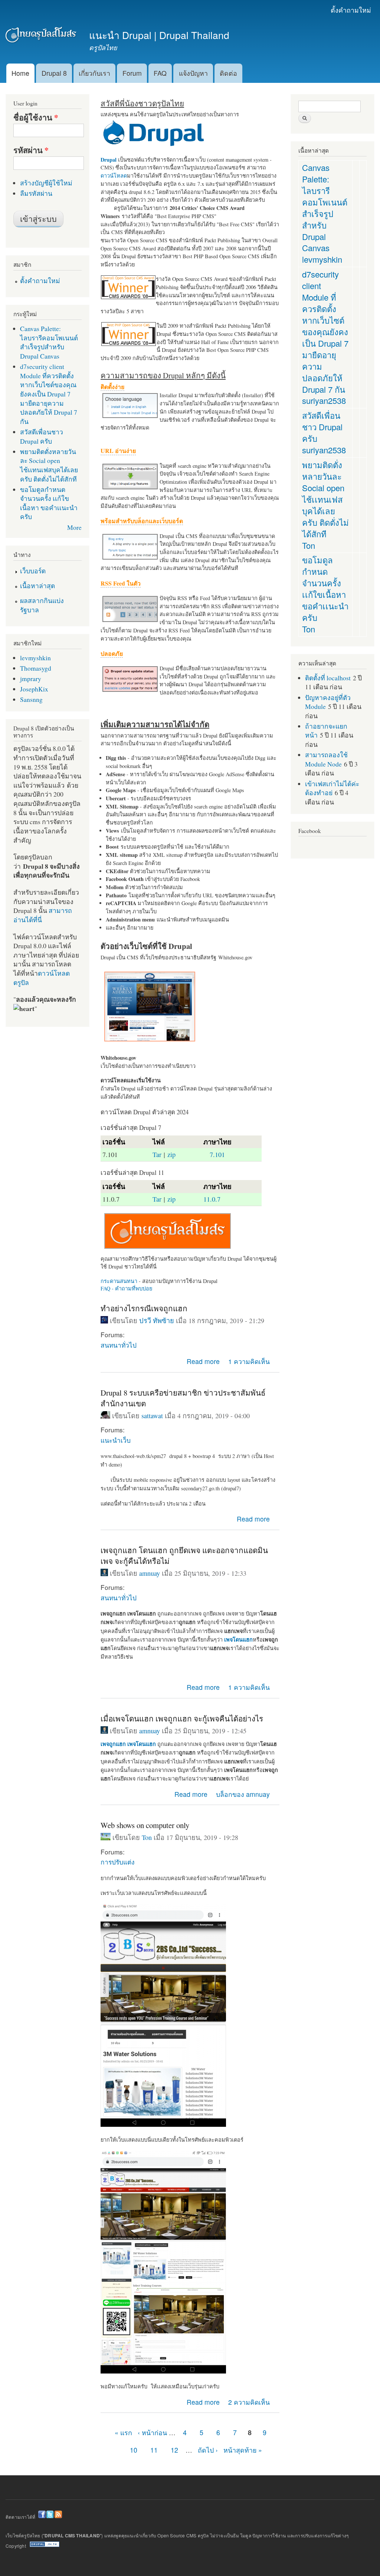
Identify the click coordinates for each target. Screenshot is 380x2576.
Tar (157, 1154)
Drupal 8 (54, 73)
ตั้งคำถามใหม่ (351, 10)
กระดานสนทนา (119, 1281)
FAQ (160, 73)
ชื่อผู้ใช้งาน (36, 117)
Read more (203, 1361)
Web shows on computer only (145, 1825)
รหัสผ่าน (31, 150)
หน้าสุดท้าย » (243, 2450)
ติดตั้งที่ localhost (328, 678)
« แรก (123, 2432)
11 (154, 2450)
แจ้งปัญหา (193, 73)
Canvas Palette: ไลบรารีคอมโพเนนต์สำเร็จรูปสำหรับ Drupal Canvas (49, 342)
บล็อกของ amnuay (243, 1794)
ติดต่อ (228, 73)
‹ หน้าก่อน (152, 2432)
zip (171, 1154)
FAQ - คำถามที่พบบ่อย (126, 1288)
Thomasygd (36, 668)
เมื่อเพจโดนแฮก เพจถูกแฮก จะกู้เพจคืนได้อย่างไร (182, 1718)
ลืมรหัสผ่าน (36, 193)
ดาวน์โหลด (114, 176)
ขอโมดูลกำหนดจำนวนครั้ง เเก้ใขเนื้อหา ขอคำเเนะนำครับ (49, 503)
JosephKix (34, 689)
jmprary (31, 678)
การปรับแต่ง (117, 1862)
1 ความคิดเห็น (249, 1361)
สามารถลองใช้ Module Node (326, 759)
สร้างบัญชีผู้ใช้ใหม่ (46, 183)
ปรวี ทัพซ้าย (157, 1321)
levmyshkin (35, 658)
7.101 (217, 1154)
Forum (132, 73)
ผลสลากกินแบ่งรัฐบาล (42, 605)
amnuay (150, 1573)
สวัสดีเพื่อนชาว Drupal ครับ (42, 436)
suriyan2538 (324, 400)
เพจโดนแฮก (142, 1744)
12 (174, 2450)
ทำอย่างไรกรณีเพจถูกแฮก (144, 1308)
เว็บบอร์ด (33, 571)
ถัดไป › (208, 2450)
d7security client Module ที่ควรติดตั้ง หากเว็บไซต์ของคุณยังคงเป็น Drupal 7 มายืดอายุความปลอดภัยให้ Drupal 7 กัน (49, 394)
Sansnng (31, 699)
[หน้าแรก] (42, 36)
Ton (147, 1837)
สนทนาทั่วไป (119, 1345)
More (74, 527)
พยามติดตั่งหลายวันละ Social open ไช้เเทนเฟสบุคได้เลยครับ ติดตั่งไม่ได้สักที (49, 465)
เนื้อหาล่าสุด (37, 586)
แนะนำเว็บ (116, 1440)
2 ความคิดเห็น (249, 2402)
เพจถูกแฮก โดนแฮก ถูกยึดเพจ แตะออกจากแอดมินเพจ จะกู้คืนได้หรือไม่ (184, 1556)
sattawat (152, 1416)
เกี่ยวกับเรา (94, 73)
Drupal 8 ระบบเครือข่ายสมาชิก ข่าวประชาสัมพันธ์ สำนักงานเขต (183, 1398)
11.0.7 (212, 1199)
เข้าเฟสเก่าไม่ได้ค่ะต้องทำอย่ (332, 788)
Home (20, 73)
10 (134, 2450)
